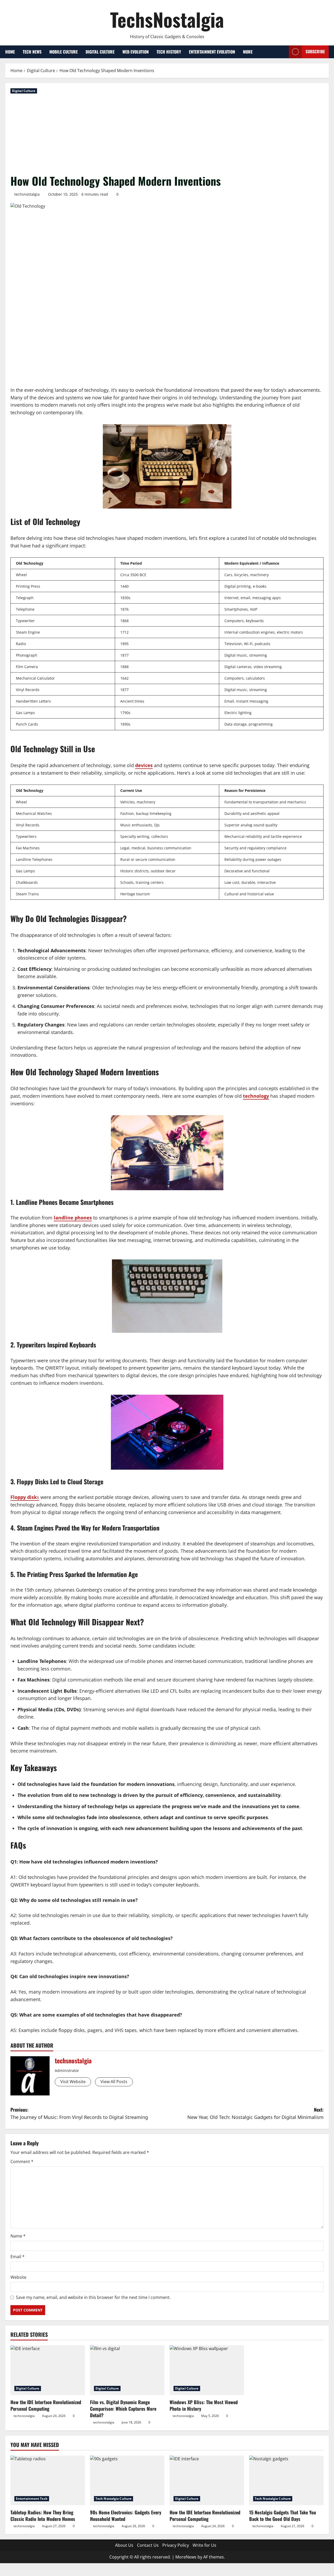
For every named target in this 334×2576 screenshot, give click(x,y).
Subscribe (315, 51)
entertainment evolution (212, 52)
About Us (124, 2545)
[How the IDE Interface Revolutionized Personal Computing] (48, 2370)
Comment (22, 2162)
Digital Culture (100, 52)
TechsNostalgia (167, 19)
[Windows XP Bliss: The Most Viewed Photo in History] (207, 2370)
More (248, 52)
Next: (255, 2113)
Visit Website (73, 2082)
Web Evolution (136, 52)
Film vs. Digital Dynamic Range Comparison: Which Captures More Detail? (123, 2409)
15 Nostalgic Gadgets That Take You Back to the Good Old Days (283, 2516)
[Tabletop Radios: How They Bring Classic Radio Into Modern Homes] (48, 2480)
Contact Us (148, 2545)
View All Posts (114, 2082)
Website (18, 2277)
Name (18, 2236)
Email (17, 2257)
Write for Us (204, 2545)
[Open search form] (283, 52)
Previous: (79, 2113)
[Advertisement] (167, 134)
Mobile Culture (64, 52)
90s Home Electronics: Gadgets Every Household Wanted (126, 2516)
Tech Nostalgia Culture (114, 2499)
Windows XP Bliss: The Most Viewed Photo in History (204, 2405)
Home (10, 52)
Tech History (169, 52)
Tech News (32, 52)
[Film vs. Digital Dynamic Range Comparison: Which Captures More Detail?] (127, 2370)
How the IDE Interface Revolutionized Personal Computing (46, 2405)
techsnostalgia (27, 194)
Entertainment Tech (32, 2499)
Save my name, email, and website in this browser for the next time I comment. (93, 2297)
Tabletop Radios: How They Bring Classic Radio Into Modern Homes (43, 2516)
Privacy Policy (176, 2545)
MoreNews (186, 2557)
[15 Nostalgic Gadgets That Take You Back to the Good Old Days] (286, 2480)
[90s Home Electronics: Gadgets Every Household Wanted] (127, 2480)
